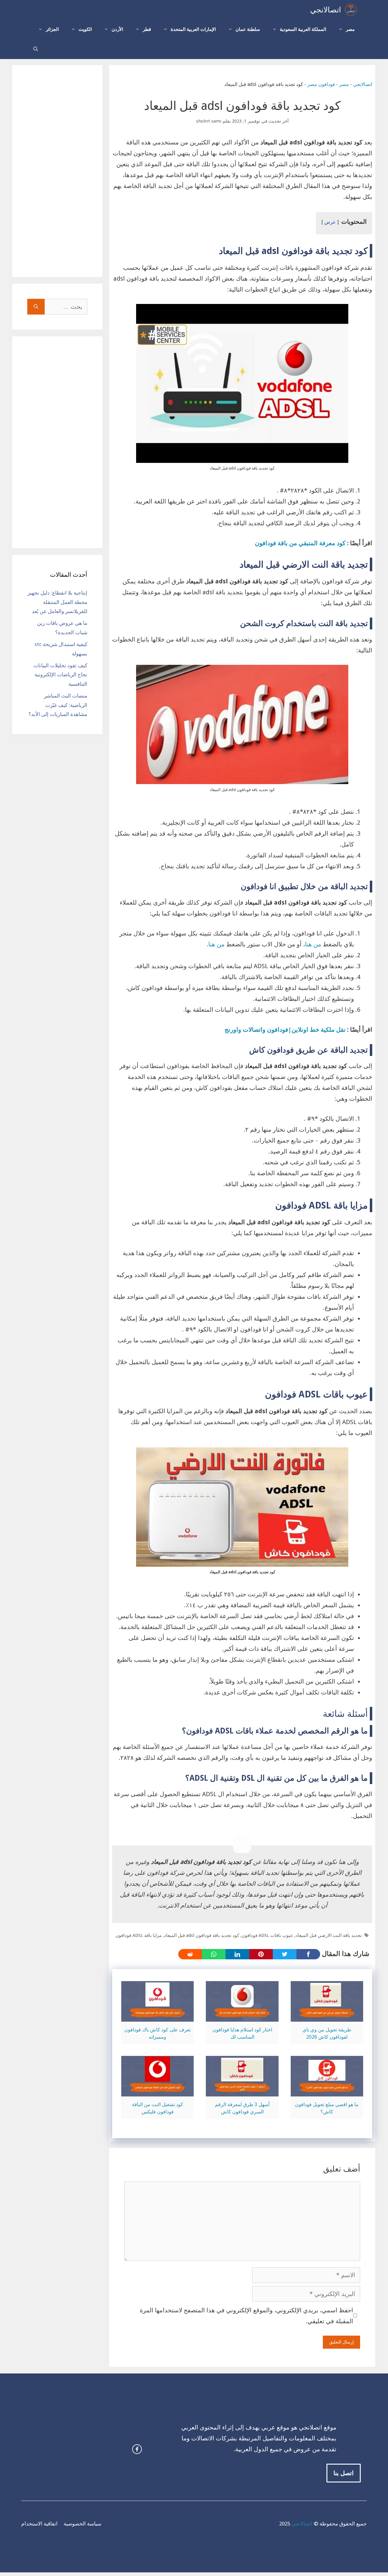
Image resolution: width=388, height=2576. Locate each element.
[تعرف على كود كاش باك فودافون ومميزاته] (157, 2016)
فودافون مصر (321, 84)
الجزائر (52, 29)
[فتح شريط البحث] (36, 49)
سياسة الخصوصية (82, 2524)
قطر (147, 29)
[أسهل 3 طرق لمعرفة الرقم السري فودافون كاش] (242, 2091)
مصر (350, 29)
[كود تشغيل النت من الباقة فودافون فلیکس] (157, 2091)
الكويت (85, 29)
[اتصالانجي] (351, 10)
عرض (330, 222)
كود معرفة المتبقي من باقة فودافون (300, 543)
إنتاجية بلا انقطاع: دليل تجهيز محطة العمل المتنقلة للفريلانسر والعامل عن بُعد (57, 602)
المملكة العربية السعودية (303, 29)
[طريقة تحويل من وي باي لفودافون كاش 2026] (327, 2016)
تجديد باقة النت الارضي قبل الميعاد (329, 1935)
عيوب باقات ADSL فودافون (267, 1935)
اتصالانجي (326, 10)
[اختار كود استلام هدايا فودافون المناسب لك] (242, 2016)
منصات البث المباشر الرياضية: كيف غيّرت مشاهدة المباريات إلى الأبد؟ (58, 705)
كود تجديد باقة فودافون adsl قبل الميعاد (202, 1935)
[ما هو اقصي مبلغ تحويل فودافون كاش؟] (327, 2091)
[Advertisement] (57, 171)
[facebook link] (137, 2449)
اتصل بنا (344, 2473)
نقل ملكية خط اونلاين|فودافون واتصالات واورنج (285, 1030)
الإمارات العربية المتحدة (193, 29)
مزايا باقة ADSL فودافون (139, 1935)
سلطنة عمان (248, 29)
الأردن (117, 29)
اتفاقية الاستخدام (39, 2524)
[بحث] (36, 307)
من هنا (313, 944)
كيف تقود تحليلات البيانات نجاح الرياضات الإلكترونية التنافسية (60, 675)
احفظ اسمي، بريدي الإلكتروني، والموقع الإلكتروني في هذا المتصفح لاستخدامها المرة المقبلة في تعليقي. (246, 2316)
